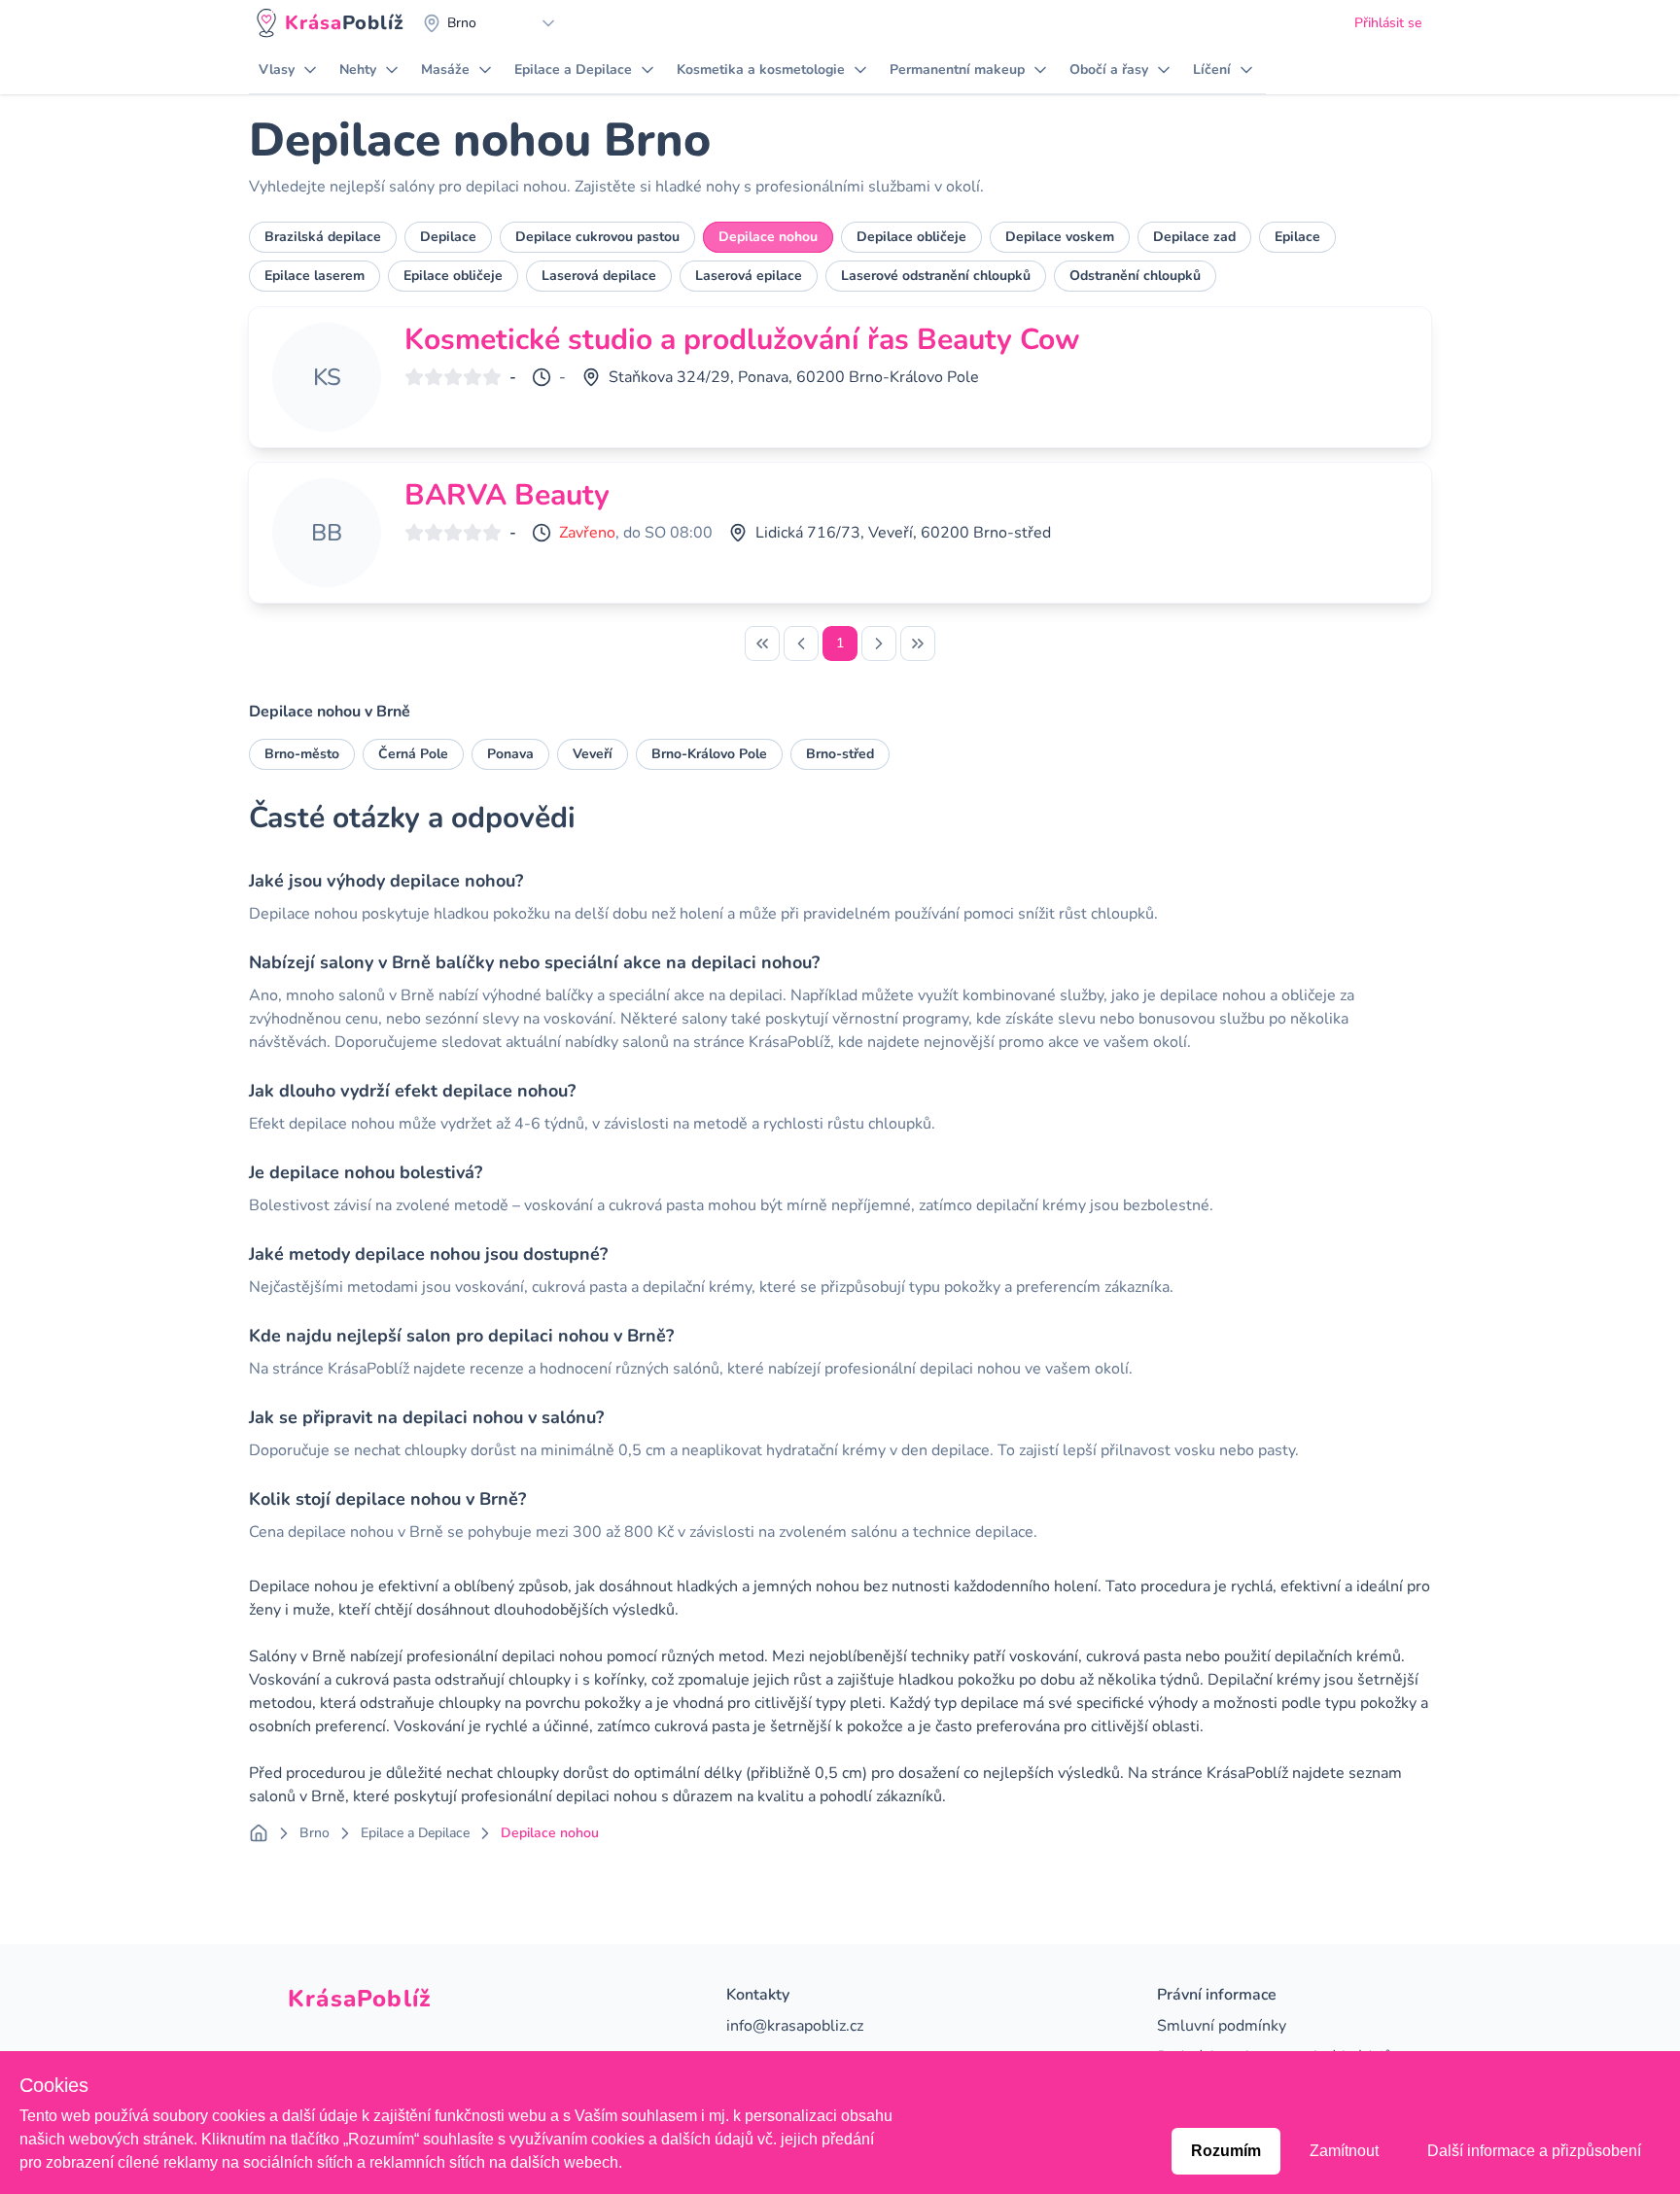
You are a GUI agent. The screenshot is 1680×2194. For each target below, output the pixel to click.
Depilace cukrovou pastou (597, 237)
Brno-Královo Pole (709, 754)
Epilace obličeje (453, 276)
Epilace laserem (315, 276)
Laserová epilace (749, 276)
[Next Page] (879, 644)
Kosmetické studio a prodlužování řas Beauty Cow (742, 340)
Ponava (510, 754)
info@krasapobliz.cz (795, 2026)
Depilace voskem (1060, 237)
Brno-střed (840, 754)
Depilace (448, 237)
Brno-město (302, 754)
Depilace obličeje (911, 237)
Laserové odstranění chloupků (936, 276)
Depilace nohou (768, 237)
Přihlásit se (1388, 23)
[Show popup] (553, 23)
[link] (762, 644)
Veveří (593, 754)
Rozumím (1226, 2151)
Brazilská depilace (323, 237)
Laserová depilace (599, 276)
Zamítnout (1344, 2151)
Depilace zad (1194, 237)
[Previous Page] (801, 644)
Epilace (1297, 237)
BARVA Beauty (507, 495)
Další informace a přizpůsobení (1534, 2151)
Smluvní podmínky (1222, 2026)
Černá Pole (413, 754)
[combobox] (490, 23)
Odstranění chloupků (1135, 276)
